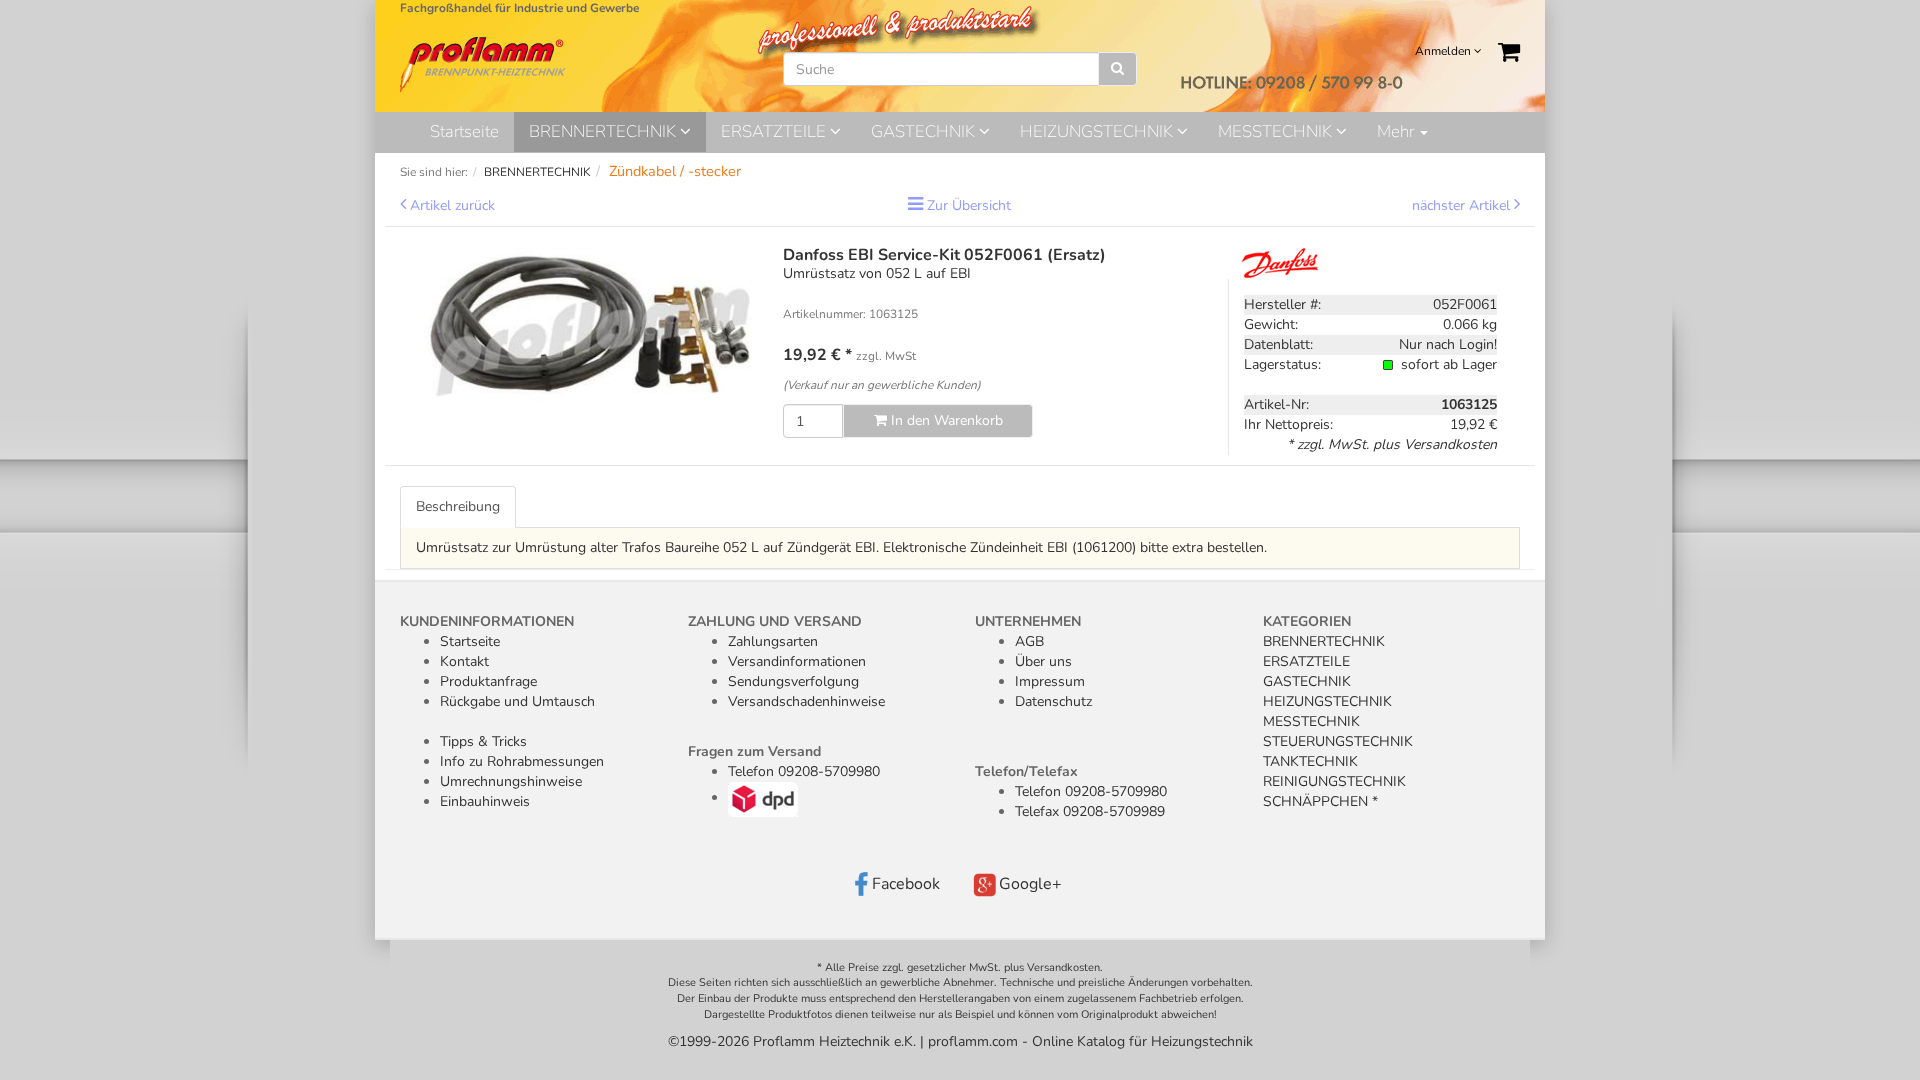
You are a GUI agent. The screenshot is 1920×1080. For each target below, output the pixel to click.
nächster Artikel (1463, 205)
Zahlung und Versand (775, 621)
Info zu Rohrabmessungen (522, 761)
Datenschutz (1053, 701)
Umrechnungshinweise (511, 781)
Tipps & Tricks (483, 741)
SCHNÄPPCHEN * (1320, 801)
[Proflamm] (484, 63)
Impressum (1050, 681)
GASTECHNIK (925, 131)
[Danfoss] (1288, 261)
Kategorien (1307, 621)
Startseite (464, 131)
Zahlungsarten (773, 641)
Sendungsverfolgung (793, 681)
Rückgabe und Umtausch (517, 701)
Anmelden (1444, 51)
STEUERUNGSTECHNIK (1338, 741)
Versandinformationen (797, 661)
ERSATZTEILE (775, 131)
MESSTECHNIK (1277, 131)
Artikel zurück (452, 205)
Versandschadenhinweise (806, 701)
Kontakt (464, 661)
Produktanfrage (488, 681)
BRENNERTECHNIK (604, 131)
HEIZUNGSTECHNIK (1098, 131)
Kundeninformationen (487, 621)
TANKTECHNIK (1310, 761)
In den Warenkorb (945, 420)
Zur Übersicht (969, 205)
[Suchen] (1117, 69)
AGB (1029, 641)
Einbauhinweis (485, 801)
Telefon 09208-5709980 (804, 771)
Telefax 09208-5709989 (1090, 811)
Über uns (1043, 661)
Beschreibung (458, 506)
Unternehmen (1028, 621)
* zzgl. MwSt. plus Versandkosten (1392, 444)
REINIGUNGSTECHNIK (1334, 781)
